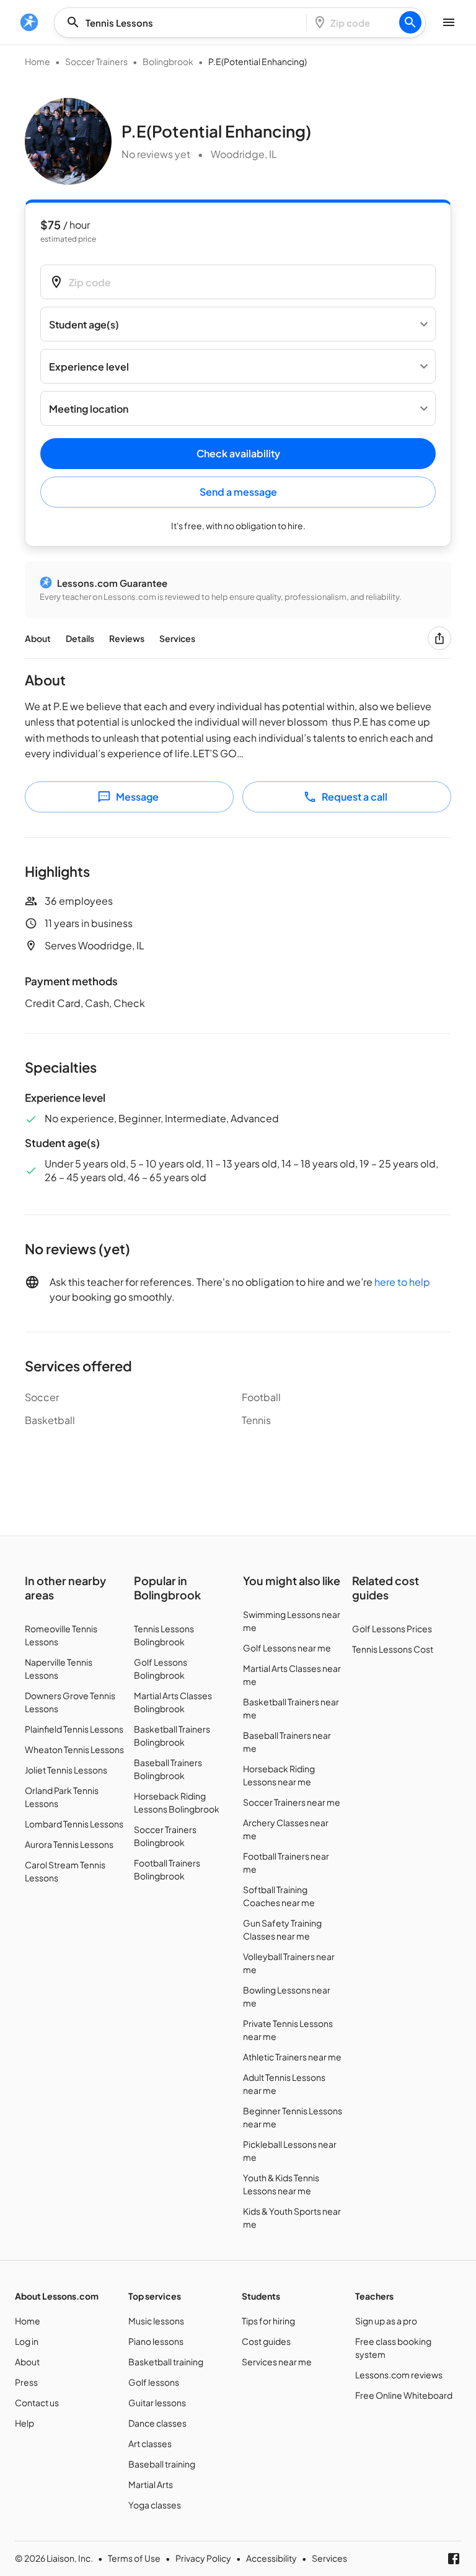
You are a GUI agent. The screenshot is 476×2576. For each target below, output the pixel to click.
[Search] (410, 22)
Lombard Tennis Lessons (74, 1824)
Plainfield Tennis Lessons (74, 1729)
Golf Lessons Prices (392, 1629)
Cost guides (266, 2341)
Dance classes (157, 2423)
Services (177, 638)
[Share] (439, 638)
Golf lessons (154, 2382)
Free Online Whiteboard (404, 2395)
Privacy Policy (203, 2558)
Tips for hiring (268, 2321)
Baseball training (162, 2464)
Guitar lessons (157, 2402)
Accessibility (271, 2558)
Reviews (127, 638)
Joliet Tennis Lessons (66, 1770)
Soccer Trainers (96, 61)
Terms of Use (134, 2558)
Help (24, 2423)
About (38, 638)
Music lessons (156, 2321)
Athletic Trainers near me (292, 2057)
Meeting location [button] (89, 409)
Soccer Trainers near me (292, 1802)
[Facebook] (454, 2559)
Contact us (37, 2402)
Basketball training (166, 2362)
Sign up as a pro (386, 2321)
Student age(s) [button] (84, 324)
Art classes (150, 2443)
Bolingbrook (168, 61)
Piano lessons (156, 2341)
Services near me (277, 2362)
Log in (27, 2341)
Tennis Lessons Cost (393, 1649)
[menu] (29, 22)
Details (80, 638)
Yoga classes (155, 2505)
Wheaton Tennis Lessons (74, 1749)
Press (26, 2382)
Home (37, 61)
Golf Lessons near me (287, 1648)
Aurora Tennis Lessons (69, 1844)
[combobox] (184, 23)
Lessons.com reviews (399, 2375)
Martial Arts (151, 2484)
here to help (402, 1282)
